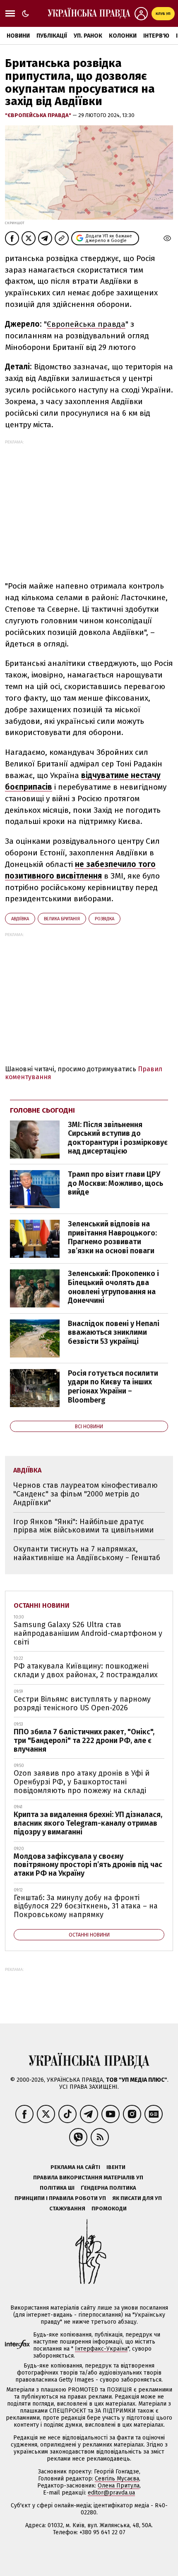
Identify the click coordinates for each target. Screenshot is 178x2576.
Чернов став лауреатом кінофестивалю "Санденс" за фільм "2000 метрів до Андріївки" (85, 1494)
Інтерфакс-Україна (101, 2349)
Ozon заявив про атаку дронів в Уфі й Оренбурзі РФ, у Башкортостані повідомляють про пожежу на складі (82, 1782)
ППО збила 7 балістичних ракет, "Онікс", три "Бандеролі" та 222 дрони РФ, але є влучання (84, 1740)
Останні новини (42, 1605)
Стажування (67, 2209)
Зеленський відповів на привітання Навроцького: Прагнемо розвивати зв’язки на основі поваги (112, 1237)
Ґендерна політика (108, 2188)
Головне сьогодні (42, 1110)
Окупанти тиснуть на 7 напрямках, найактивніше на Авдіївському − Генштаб (87, 1553)
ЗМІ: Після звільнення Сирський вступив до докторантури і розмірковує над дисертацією (118, 1138)
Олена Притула (119, 2486)
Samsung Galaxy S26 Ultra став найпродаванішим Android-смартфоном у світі (88, 1633)
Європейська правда (86, 324)
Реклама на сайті (75, 2167)
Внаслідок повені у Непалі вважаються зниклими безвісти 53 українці (114, 1332)
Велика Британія (62, 919)
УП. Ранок (88, 36)
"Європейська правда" (39, 115)
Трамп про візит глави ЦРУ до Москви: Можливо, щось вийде (115, 1183)
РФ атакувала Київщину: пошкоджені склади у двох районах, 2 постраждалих (86, 1670)
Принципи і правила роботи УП (60, 2198)
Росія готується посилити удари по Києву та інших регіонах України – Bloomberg (113, 1387)
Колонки (123, 36)
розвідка (105, 919)
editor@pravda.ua (111, 2493)
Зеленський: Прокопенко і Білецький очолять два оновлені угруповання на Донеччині (113, 1287)
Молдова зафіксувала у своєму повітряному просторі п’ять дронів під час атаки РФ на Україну (88, 1865)
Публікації (52, 36)
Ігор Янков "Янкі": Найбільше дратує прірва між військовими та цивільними (83, 1526)
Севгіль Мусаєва (117, 2479)
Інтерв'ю (156, 36)
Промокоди (109, 2209)
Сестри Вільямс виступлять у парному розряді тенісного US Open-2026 (82, 1703)
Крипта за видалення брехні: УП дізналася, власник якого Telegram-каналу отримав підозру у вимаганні (88, 1823)
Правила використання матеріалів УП (88, 2177)
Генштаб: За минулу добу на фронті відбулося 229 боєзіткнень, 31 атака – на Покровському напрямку (86, 1906)
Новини (18, 36)
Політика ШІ (57, 2188)
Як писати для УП (137, 2198)
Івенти (116, 2167)
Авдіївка (20, 919)
